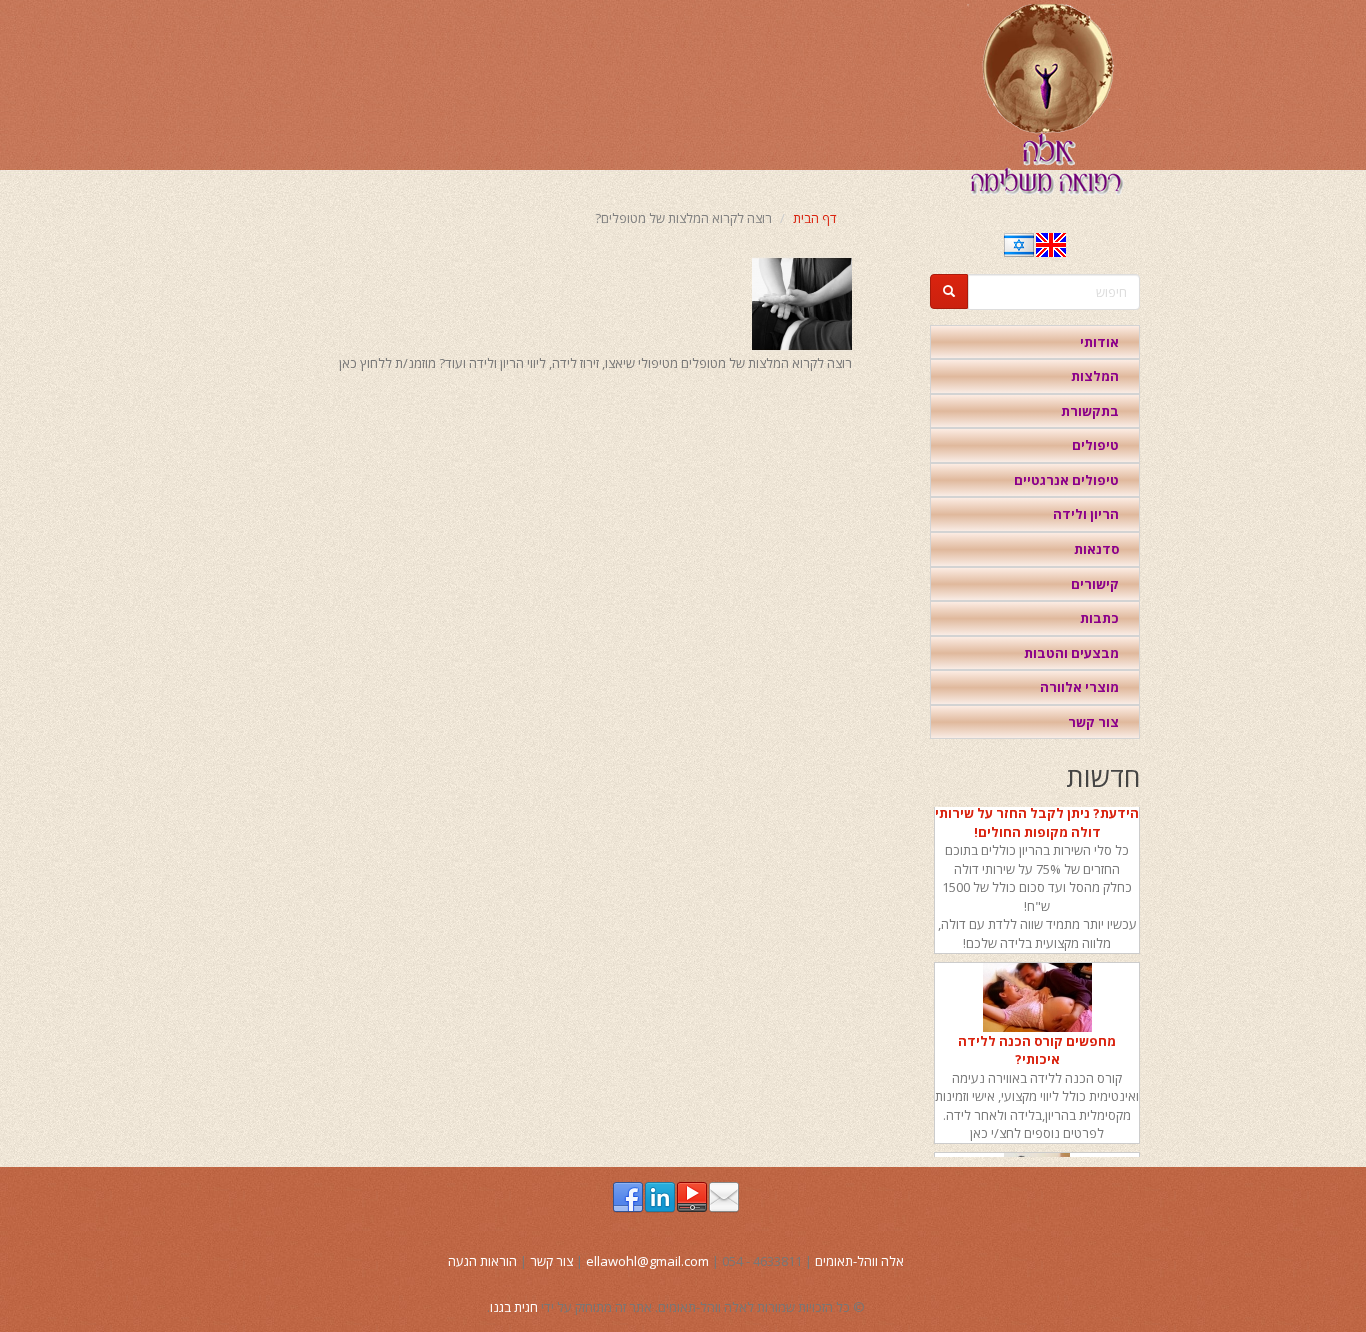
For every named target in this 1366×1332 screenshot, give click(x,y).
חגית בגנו (514, 1307)
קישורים (1095, 584)
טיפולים (1095, 445)
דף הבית (815, 218)
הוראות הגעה (482, 1261)
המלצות (1095, 376)
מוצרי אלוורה (1079, 687)
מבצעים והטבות (1071, 653)
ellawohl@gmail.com (647, 1261)
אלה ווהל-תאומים (859, 1261)
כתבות (1099, 618)
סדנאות (1096, 549)
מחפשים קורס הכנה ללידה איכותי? (1037, 1042)
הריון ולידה (1086, 514)
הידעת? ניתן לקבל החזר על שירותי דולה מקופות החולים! (1037, 815)
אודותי (1099, 342)
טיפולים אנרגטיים (1066, 480)
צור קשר (1093, 722)
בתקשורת (1090, 411)
